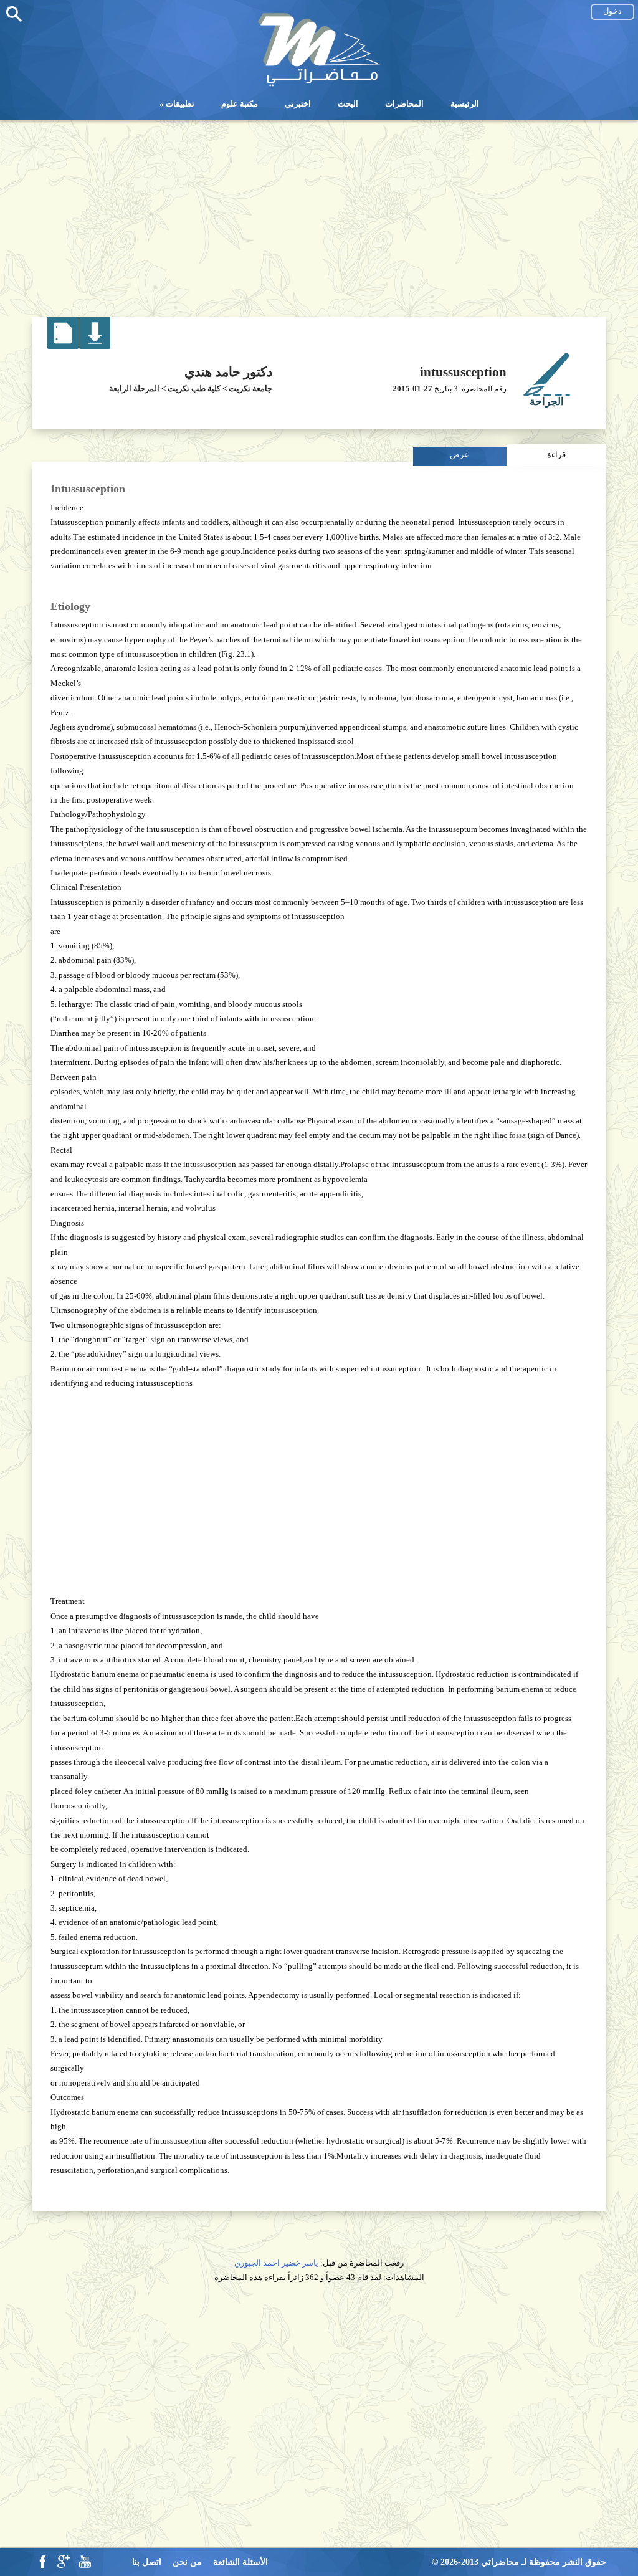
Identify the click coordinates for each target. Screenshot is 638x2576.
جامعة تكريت (250, 389)
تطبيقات (180, 104)
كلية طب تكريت (194, 389)
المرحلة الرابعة (134, 389)
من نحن (187, 2562)
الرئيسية (465, 104)
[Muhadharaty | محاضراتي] (319, 84)
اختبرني (298, 104)
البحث (348, 104)
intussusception (463, 372)
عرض (459, 455)
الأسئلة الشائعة (240, 2562)
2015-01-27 (412, 389)
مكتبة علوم (240, 104)
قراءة (556, 455)
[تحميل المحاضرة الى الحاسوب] (95, 346)
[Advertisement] (319, 214)
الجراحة (547, 402)
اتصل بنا (147, 2562)
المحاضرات (404, 104)
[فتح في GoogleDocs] (63, 346)
